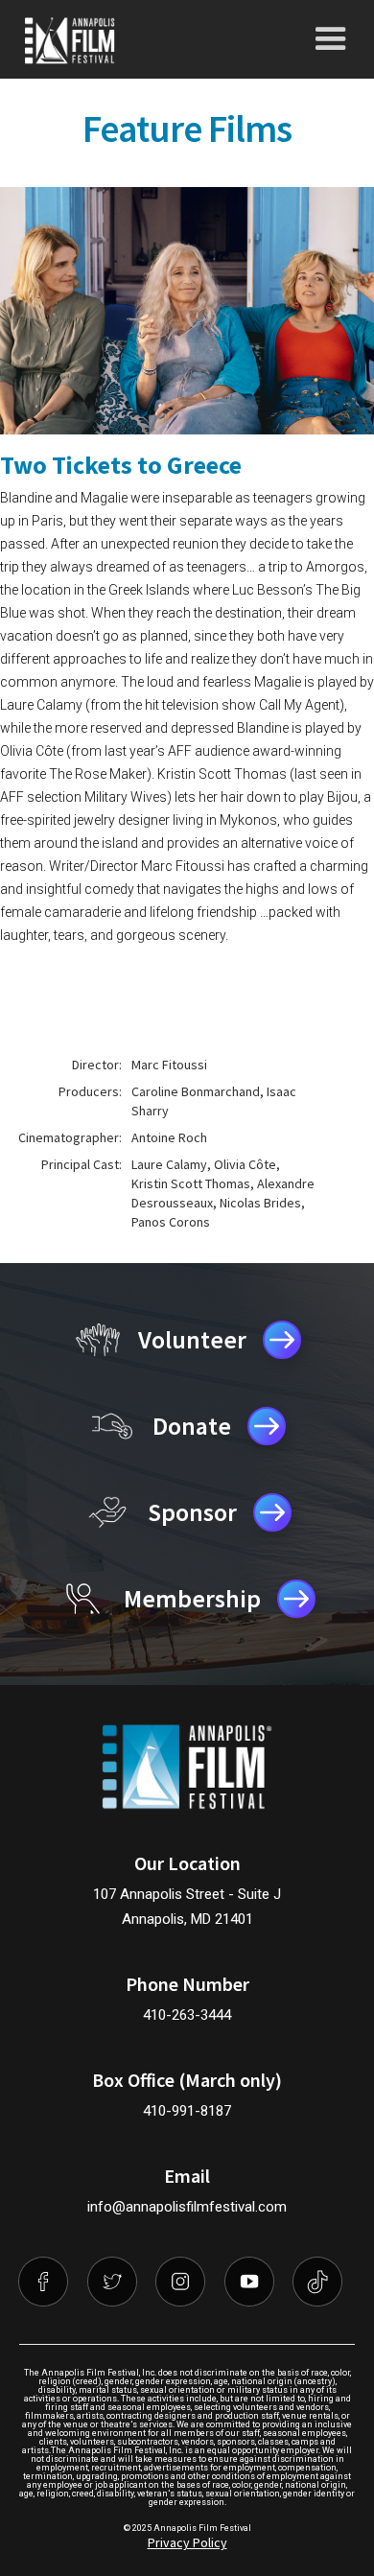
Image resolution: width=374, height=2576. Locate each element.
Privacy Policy (187, 2542)
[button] (331, 39)
